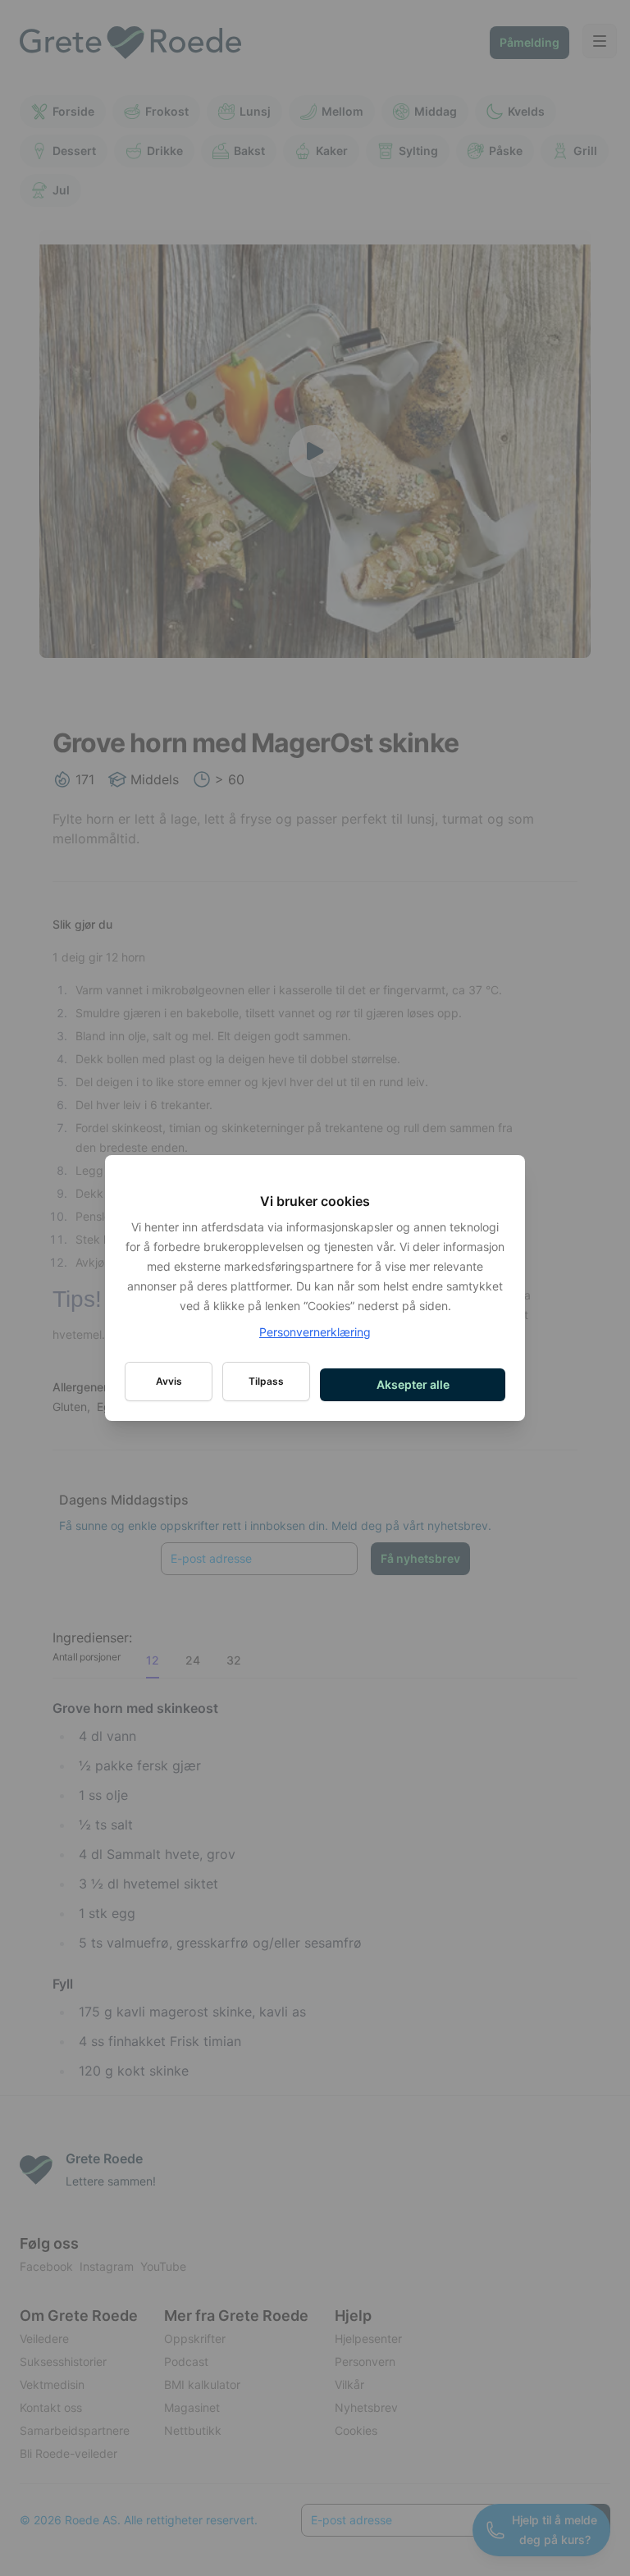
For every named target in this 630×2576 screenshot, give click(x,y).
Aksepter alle (413, 1384)
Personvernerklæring (315, 1332)
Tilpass (266, 1381)
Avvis (169, 1381)
